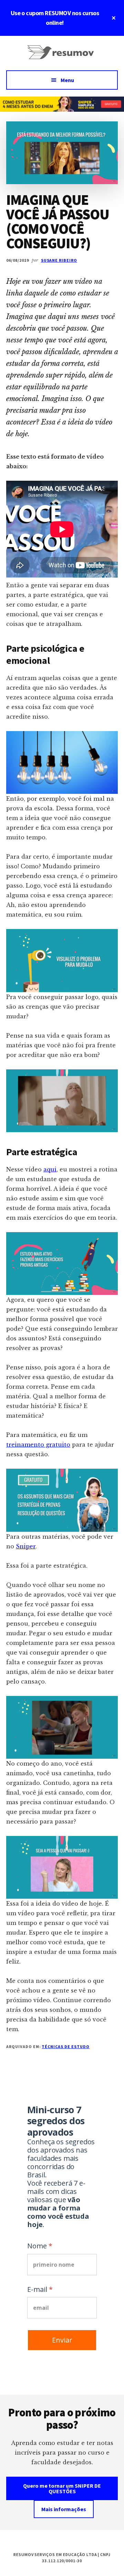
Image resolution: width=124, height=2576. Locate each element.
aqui (50, 1169)
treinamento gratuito (38, 1445)
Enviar (62, 2340)
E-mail (37, 2289)
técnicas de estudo (65, 2046)
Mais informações (64, 2509)
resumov (62, 57)
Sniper (26, 1546)
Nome (37, 2246)
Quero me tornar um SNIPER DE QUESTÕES (62, 2488)
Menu (67, 80)
